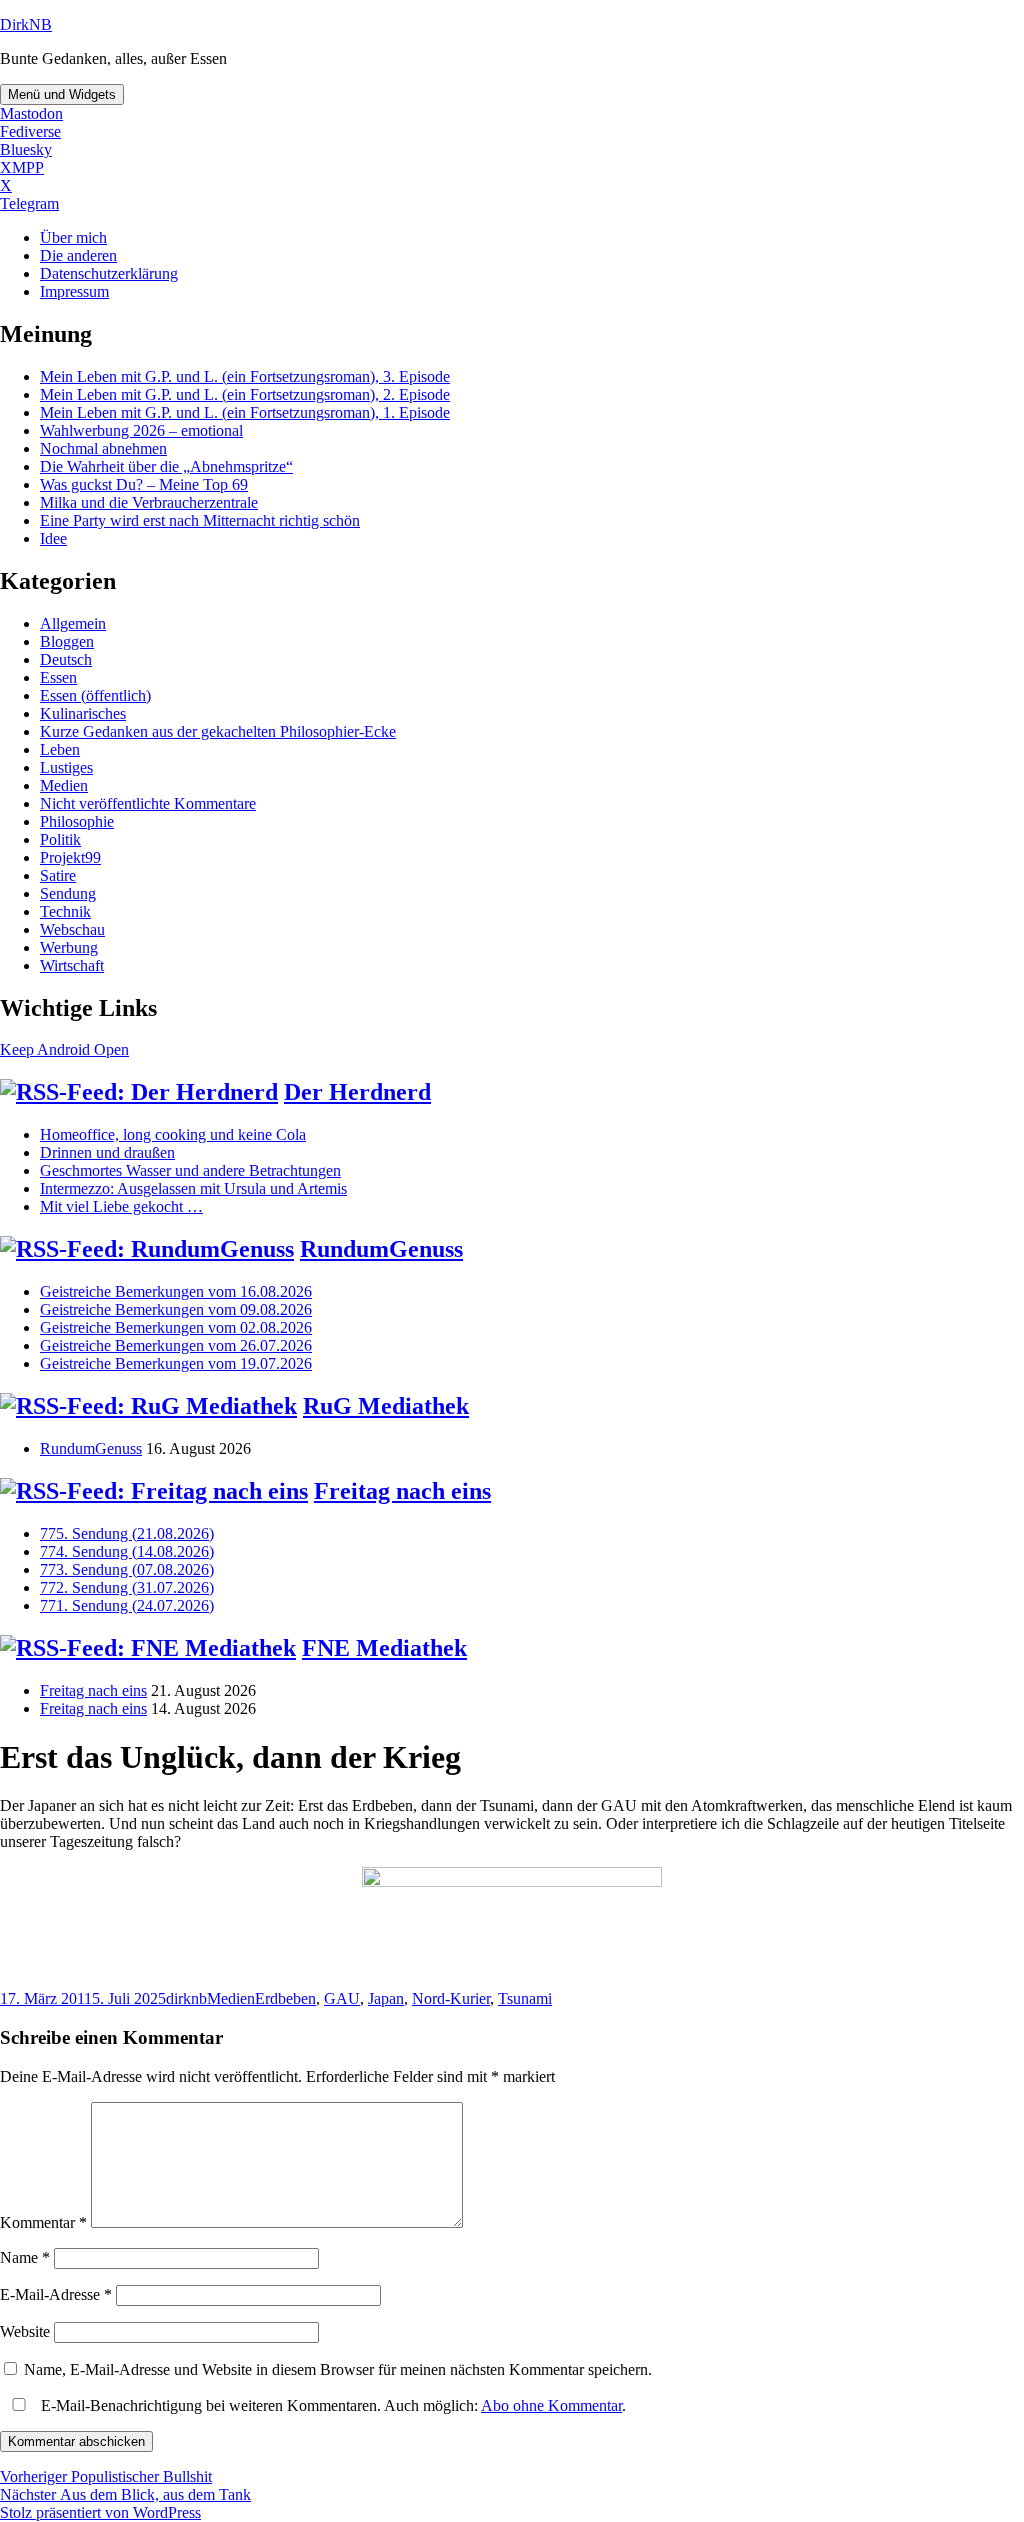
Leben (60, 749)
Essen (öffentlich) (95, 695)
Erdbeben (285, 1998)
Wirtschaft (72, 965)
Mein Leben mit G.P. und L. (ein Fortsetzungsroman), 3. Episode (245, 376)
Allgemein (73, 623)
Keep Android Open (64, 1049)
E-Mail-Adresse (56, 2294)
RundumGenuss (381, 1249)
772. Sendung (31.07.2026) (127, 1587)
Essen (58, 677)
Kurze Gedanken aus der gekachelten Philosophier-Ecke (218, 731)
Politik (60, 839)
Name (25, 2257)
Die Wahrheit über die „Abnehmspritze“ (166, 466)
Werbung (69, 947)
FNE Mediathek (384, 1648)
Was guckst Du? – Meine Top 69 (144, 484)
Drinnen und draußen (107, 1152)
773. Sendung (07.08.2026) (127, 1569)
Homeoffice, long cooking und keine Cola (173, 1134)
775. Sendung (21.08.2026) (127, 1533)
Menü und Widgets (62, 94)
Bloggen (67, 641)
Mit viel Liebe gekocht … (121, 1206)
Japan (386, 1998)
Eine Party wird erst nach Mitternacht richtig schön (200, 520)
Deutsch (66, 659)
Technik (65, 911)
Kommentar (43, 2222)
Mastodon (31, 113)
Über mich (73, 237)
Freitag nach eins (402, 1491)
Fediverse (30, 131)
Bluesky (26, 149)
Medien (64, 785)
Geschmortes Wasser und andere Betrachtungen (190, 1170)
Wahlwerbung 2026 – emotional (141, 430)
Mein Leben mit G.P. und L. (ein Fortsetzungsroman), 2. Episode (245, 394)
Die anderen (78, 255)
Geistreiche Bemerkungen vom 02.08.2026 (176, 1327)
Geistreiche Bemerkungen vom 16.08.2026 (176, 1291)
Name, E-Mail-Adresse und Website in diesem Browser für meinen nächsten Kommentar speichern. (338, 2369)
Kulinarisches (83, 713)
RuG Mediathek (386, 1406)
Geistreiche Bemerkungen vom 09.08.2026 (176, 1309)
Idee (53, 538)
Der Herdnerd (357, 1092)
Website (25, 2331)
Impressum (74, 291)
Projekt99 (70, 857)
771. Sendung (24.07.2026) (127, 1605)
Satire (58, 875)
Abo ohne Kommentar (551, 2405)
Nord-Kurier (451, 1998)
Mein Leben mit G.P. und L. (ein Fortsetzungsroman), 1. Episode (245, 412)
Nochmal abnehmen (103, 448)
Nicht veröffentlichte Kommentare (148, 803)
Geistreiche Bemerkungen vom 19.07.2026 (176, 1363)
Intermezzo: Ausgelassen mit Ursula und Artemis (193, 1188)
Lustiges (66, 767)
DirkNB (26, 24)
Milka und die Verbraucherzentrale (149, 502)
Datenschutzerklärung (109, 273)
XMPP (22, 167)
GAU (342, 1998)
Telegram (29, 203)
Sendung (68, 893)
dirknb (186, 1998)
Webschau (72, 929)
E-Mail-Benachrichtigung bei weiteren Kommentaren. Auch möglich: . (331, 2405)
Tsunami (525, 1998)
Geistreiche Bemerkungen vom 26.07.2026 (176, 1345)
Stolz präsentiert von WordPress (100, 2512)
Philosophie (77, 821)
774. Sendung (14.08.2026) (127, 1551)
